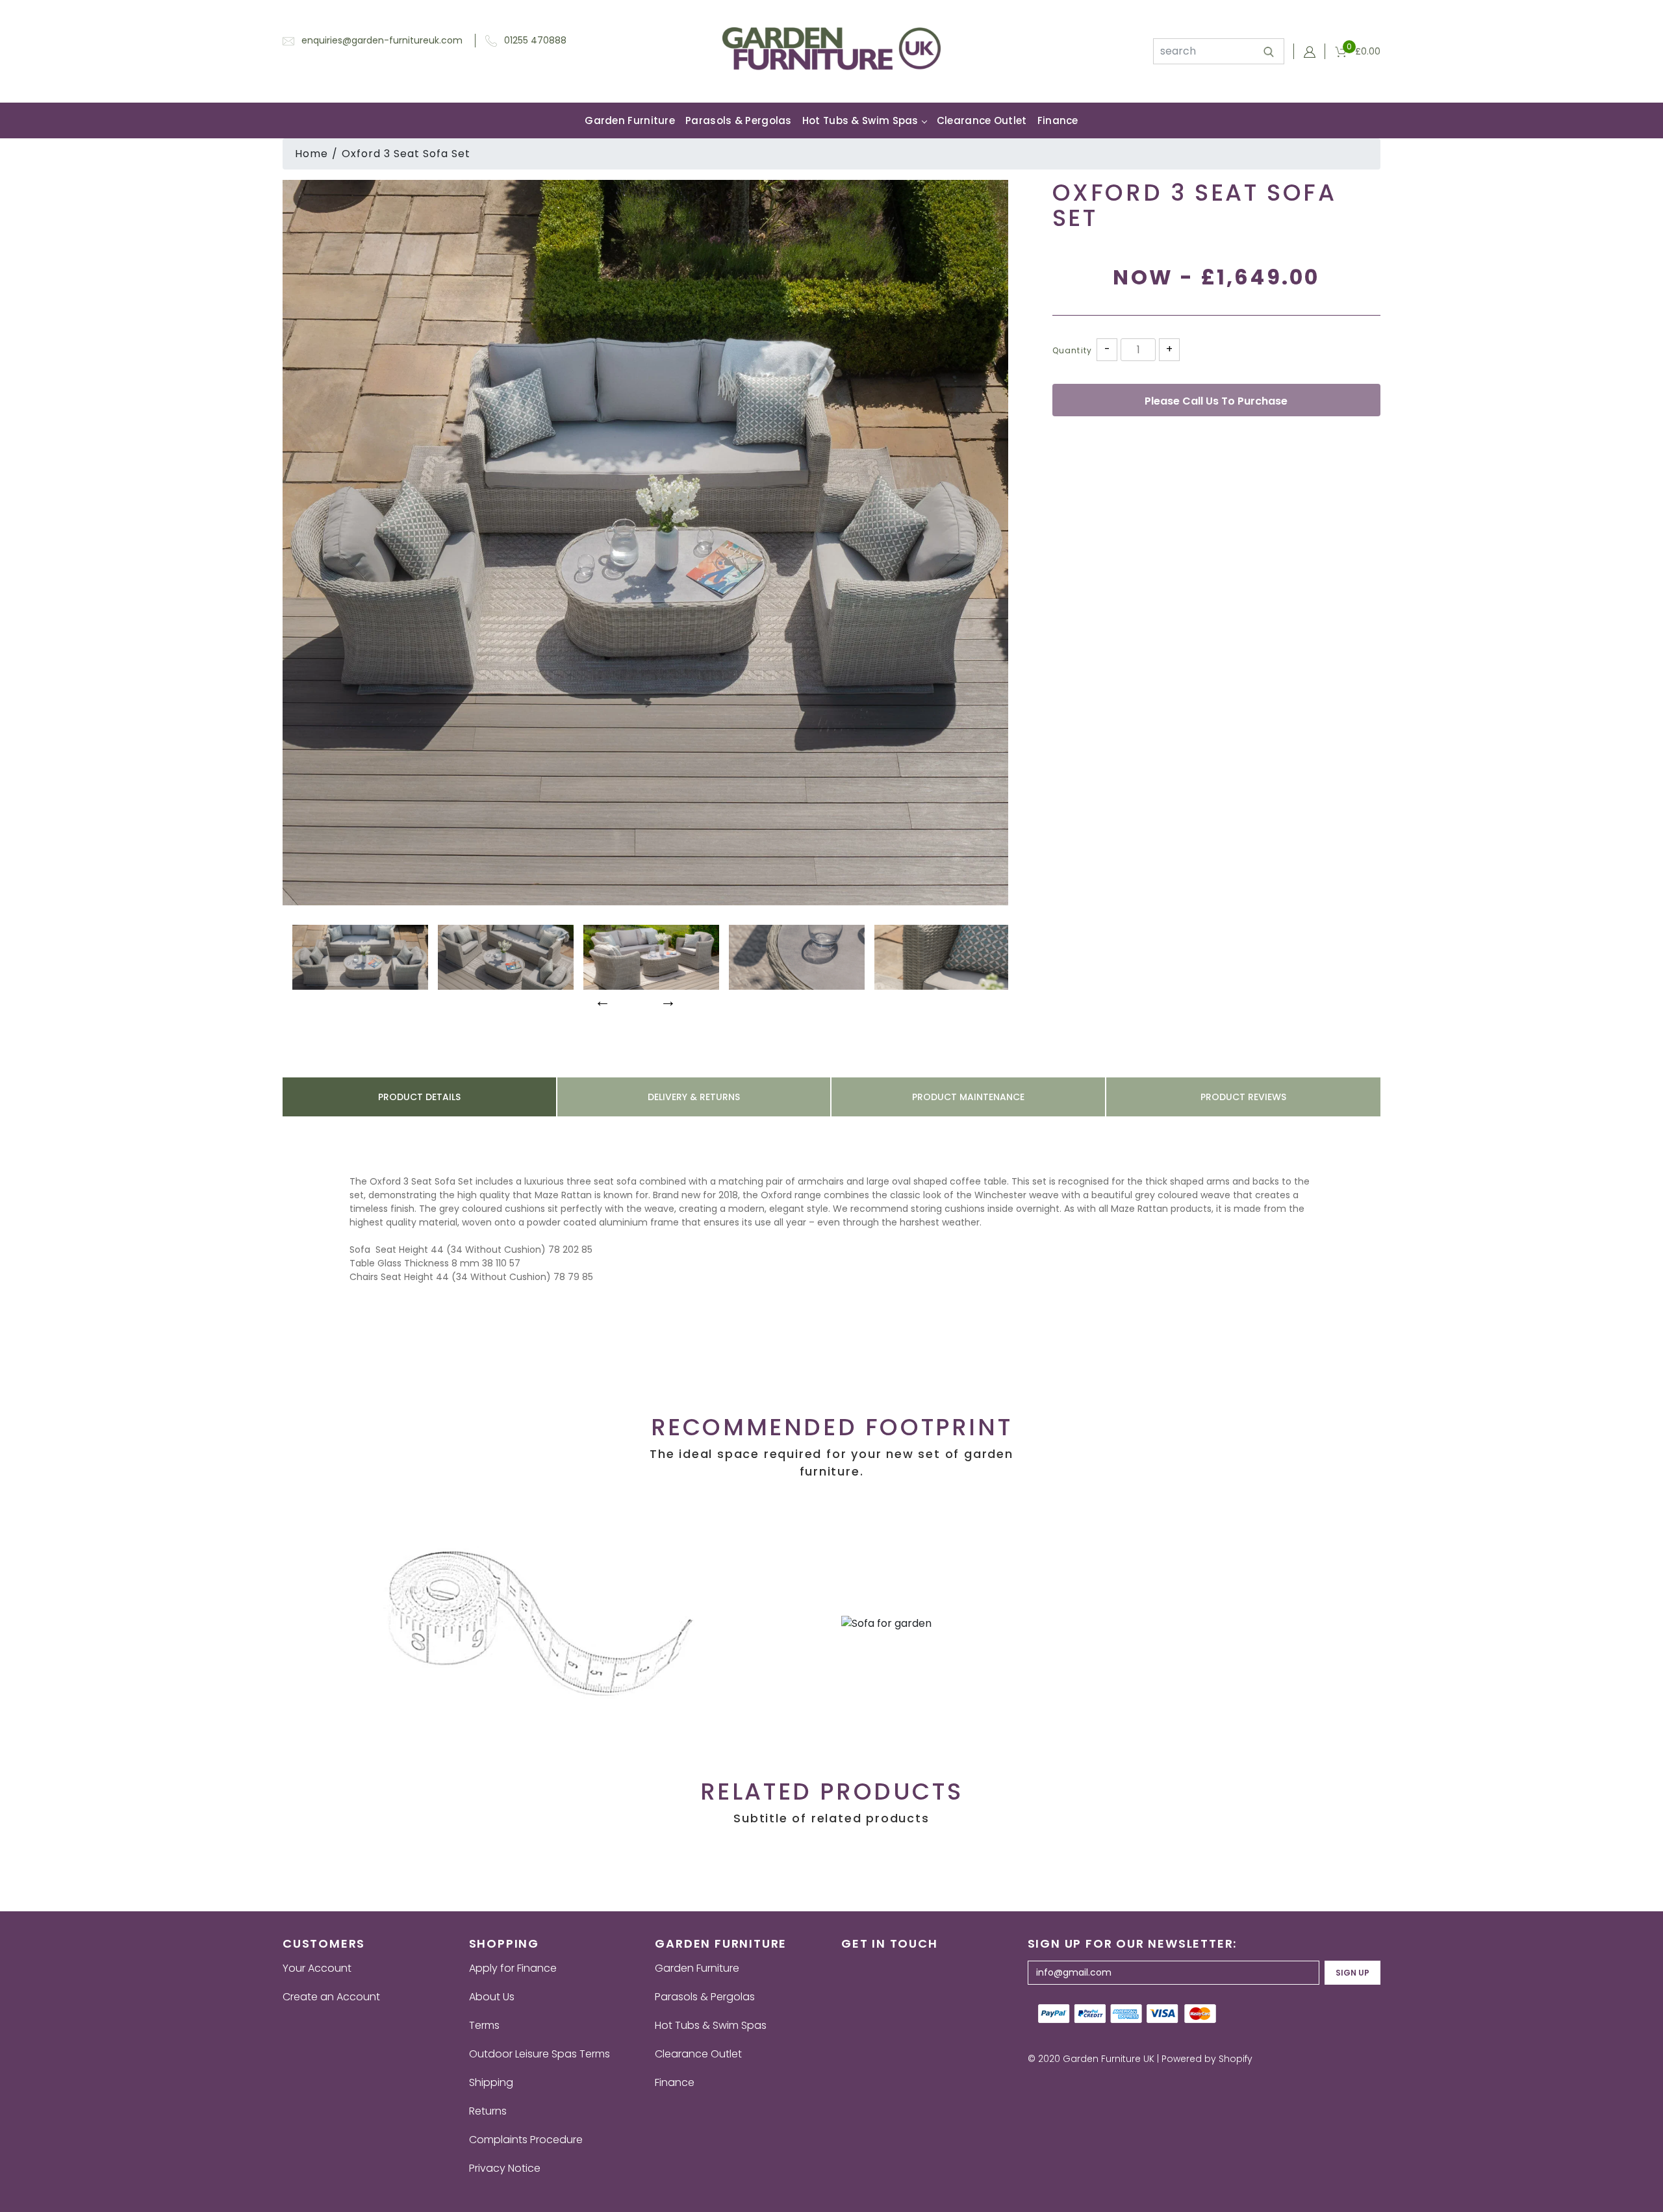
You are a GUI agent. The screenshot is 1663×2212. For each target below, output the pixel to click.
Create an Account (331, 1997)
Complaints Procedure (526, 2140)
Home (311, 154)
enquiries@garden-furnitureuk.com (382, 40)
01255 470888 (535, 40)
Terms (484, 2025)
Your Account (317, 1968)
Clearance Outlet (982, 120)
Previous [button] (601, 999)
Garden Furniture (630, 120)
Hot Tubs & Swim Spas (860, 120)
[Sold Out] (1216, 400)
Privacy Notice (505, 2168)
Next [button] (666, 999)
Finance (1058, 120)
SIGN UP (1352, 1973)
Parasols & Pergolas (739, 120)
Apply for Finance (513, 1968)
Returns (488, 2111)
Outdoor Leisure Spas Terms (540, 2054)
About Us (492, 1997)
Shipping (491, 2082)
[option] (645, 543)
